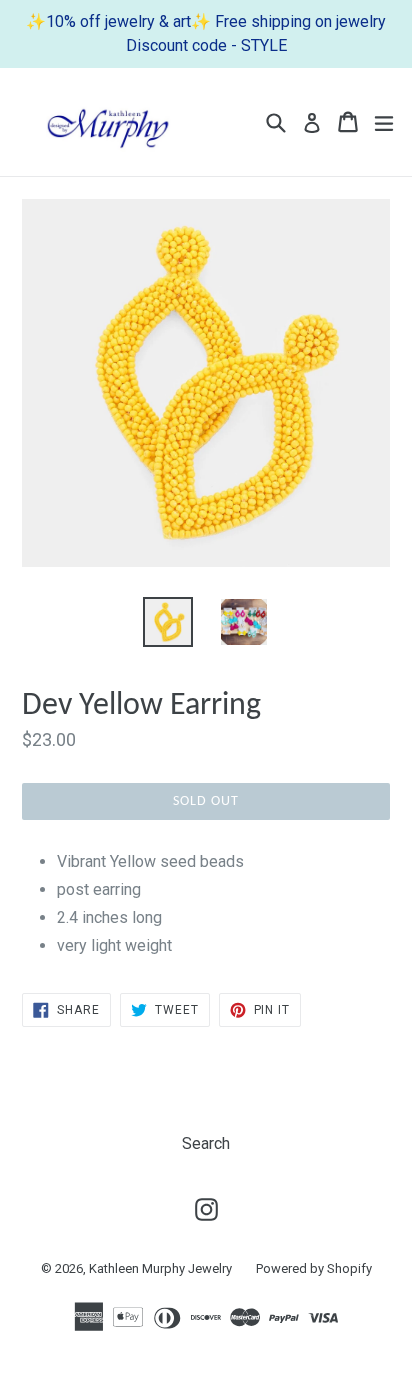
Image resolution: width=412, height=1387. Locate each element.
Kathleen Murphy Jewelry (160, 1268)
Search (206, 1143)
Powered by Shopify (314, 1268)
